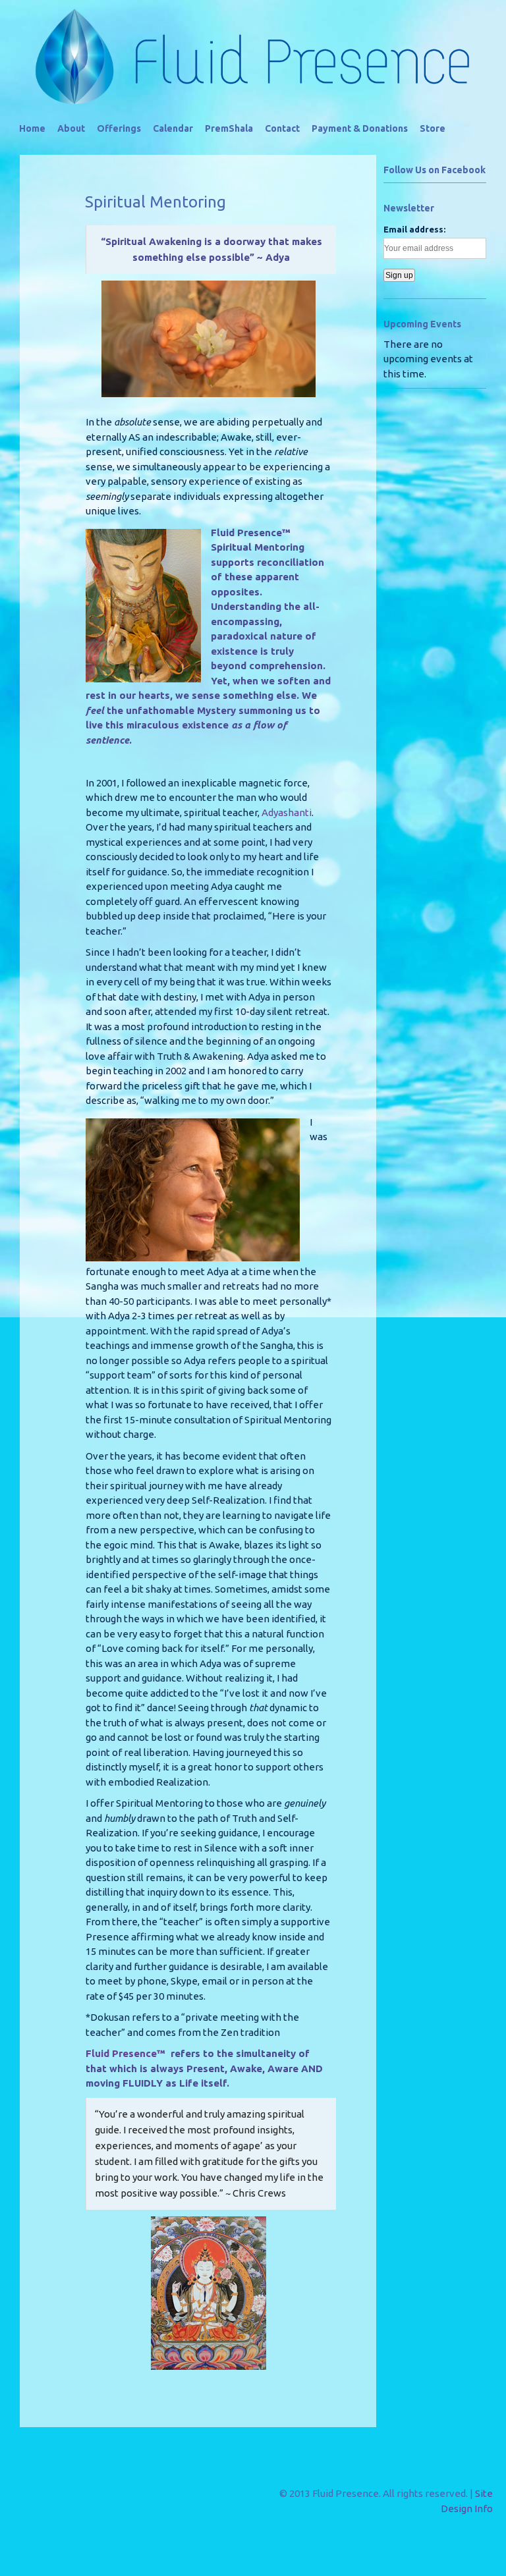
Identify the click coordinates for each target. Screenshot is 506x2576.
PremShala (229, 128)
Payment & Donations (360, 128)
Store (433, 128)
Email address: (414, 229)
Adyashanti (287, 812)
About (71, 128)
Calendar (173, 128)
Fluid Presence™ (126, 2053)
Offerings (119, 128)
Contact (282, 128)
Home (32, 128)
